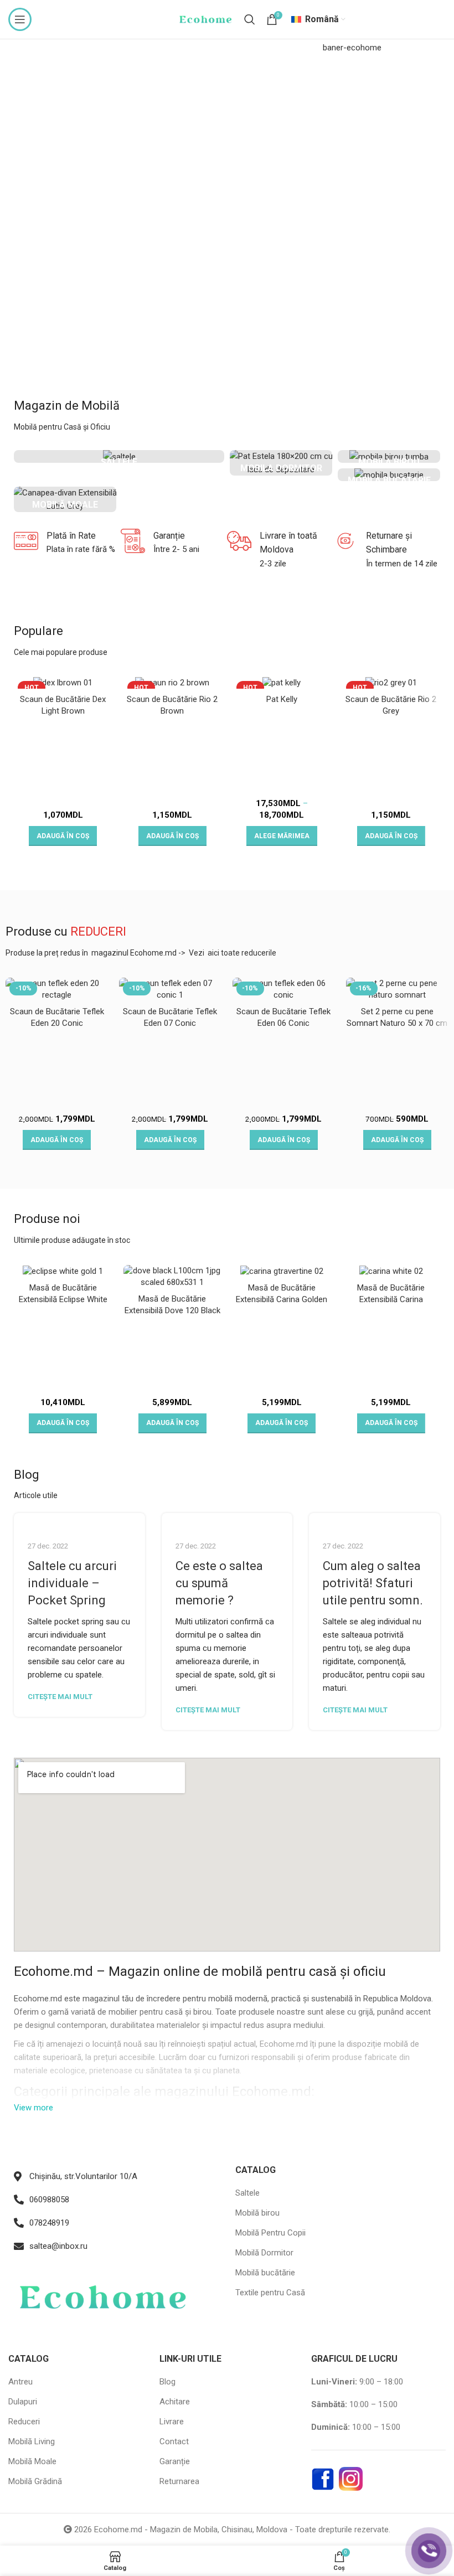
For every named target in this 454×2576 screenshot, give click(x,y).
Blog (167, 2382)
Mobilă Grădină (35, 2481)
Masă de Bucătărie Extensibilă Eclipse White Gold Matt (63, 1299)
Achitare (175, 2402)
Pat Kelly (282, 699)
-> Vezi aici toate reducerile (227, 953)
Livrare (172, 2422)
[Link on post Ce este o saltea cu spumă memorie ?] (227, 1520)
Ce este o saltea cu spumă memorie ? (219, 1583)
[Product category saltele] (119, 456)
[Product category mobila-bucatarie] (389, 475)
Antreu (20, 2382)
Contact (174, 2441)
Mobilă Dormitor (264, 2253)
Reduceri (24, 2422)
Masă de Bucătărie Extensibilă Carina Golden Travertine (282, 1299)
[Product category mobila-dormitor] (281, 463)
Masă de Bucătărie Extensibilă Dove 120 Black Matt (172, 1310)
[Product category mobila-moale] (65, 499)
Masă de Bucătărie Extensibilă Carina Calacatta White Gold (391, 1299)
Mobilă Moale (32, 2461)
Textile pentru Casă (270, 2293)
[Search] (250, 19)
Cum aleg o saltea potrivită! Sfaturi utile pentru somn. (373, 1583)
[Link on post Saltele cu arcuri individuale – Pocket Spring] (79, 1520)
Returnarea (179, 2481)
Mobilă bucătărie (265, 2273)
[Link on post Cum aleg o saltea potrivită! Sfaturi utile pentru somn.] (375, 1520)
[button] (63, 836)
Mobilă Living (32, 2441)
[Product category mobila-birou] (389, 456)
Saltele (247, 2193)
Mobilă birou (257, 2213)
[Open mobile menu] (20, 19)
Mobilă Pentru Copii (270, 2233)
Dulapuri (23, 2402)
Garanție (175, 2461)
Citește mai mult (60, 1697)
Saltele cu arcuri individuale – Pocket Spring (72, 1583)
